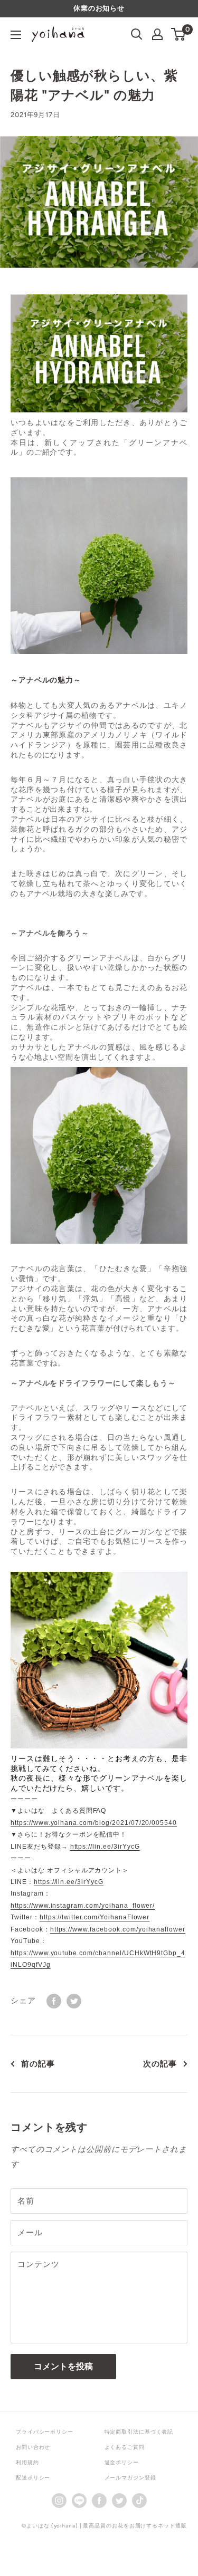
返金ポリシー (122, 2462)
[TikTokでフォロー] (139, 2500)
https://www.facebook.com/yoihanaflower (118, 1929)
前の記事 (38, 2064)
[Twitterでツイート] (74, 2000)
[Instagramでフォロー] (59, 2500)
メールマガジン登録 (130, 2478)
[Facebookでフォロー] (99, 2500)
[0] (179, 34)
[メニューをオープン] (16, 35)
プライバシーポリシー (45, 2432)
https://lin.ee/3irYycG (105, 1847)
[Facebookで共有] (54, 2000)
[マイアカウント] (157, 34)
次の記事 (160, 2064)
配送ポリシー (33, 2478)
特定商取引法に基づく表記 (139, 2432)
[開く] (137, 34)
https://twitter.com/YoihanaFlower (95, 1917)
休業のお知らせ (99, 8)
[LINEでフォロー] (79, 2500)
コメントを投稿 (63, 2366)
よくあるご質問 (125, 2447)
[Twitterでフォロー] (119, 2500)
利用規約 (27, 2462)
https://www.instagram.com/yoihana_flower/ (83, 1906)
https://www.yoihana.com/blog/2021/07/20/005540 (94, 1823)
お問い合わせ (33, 2447)
